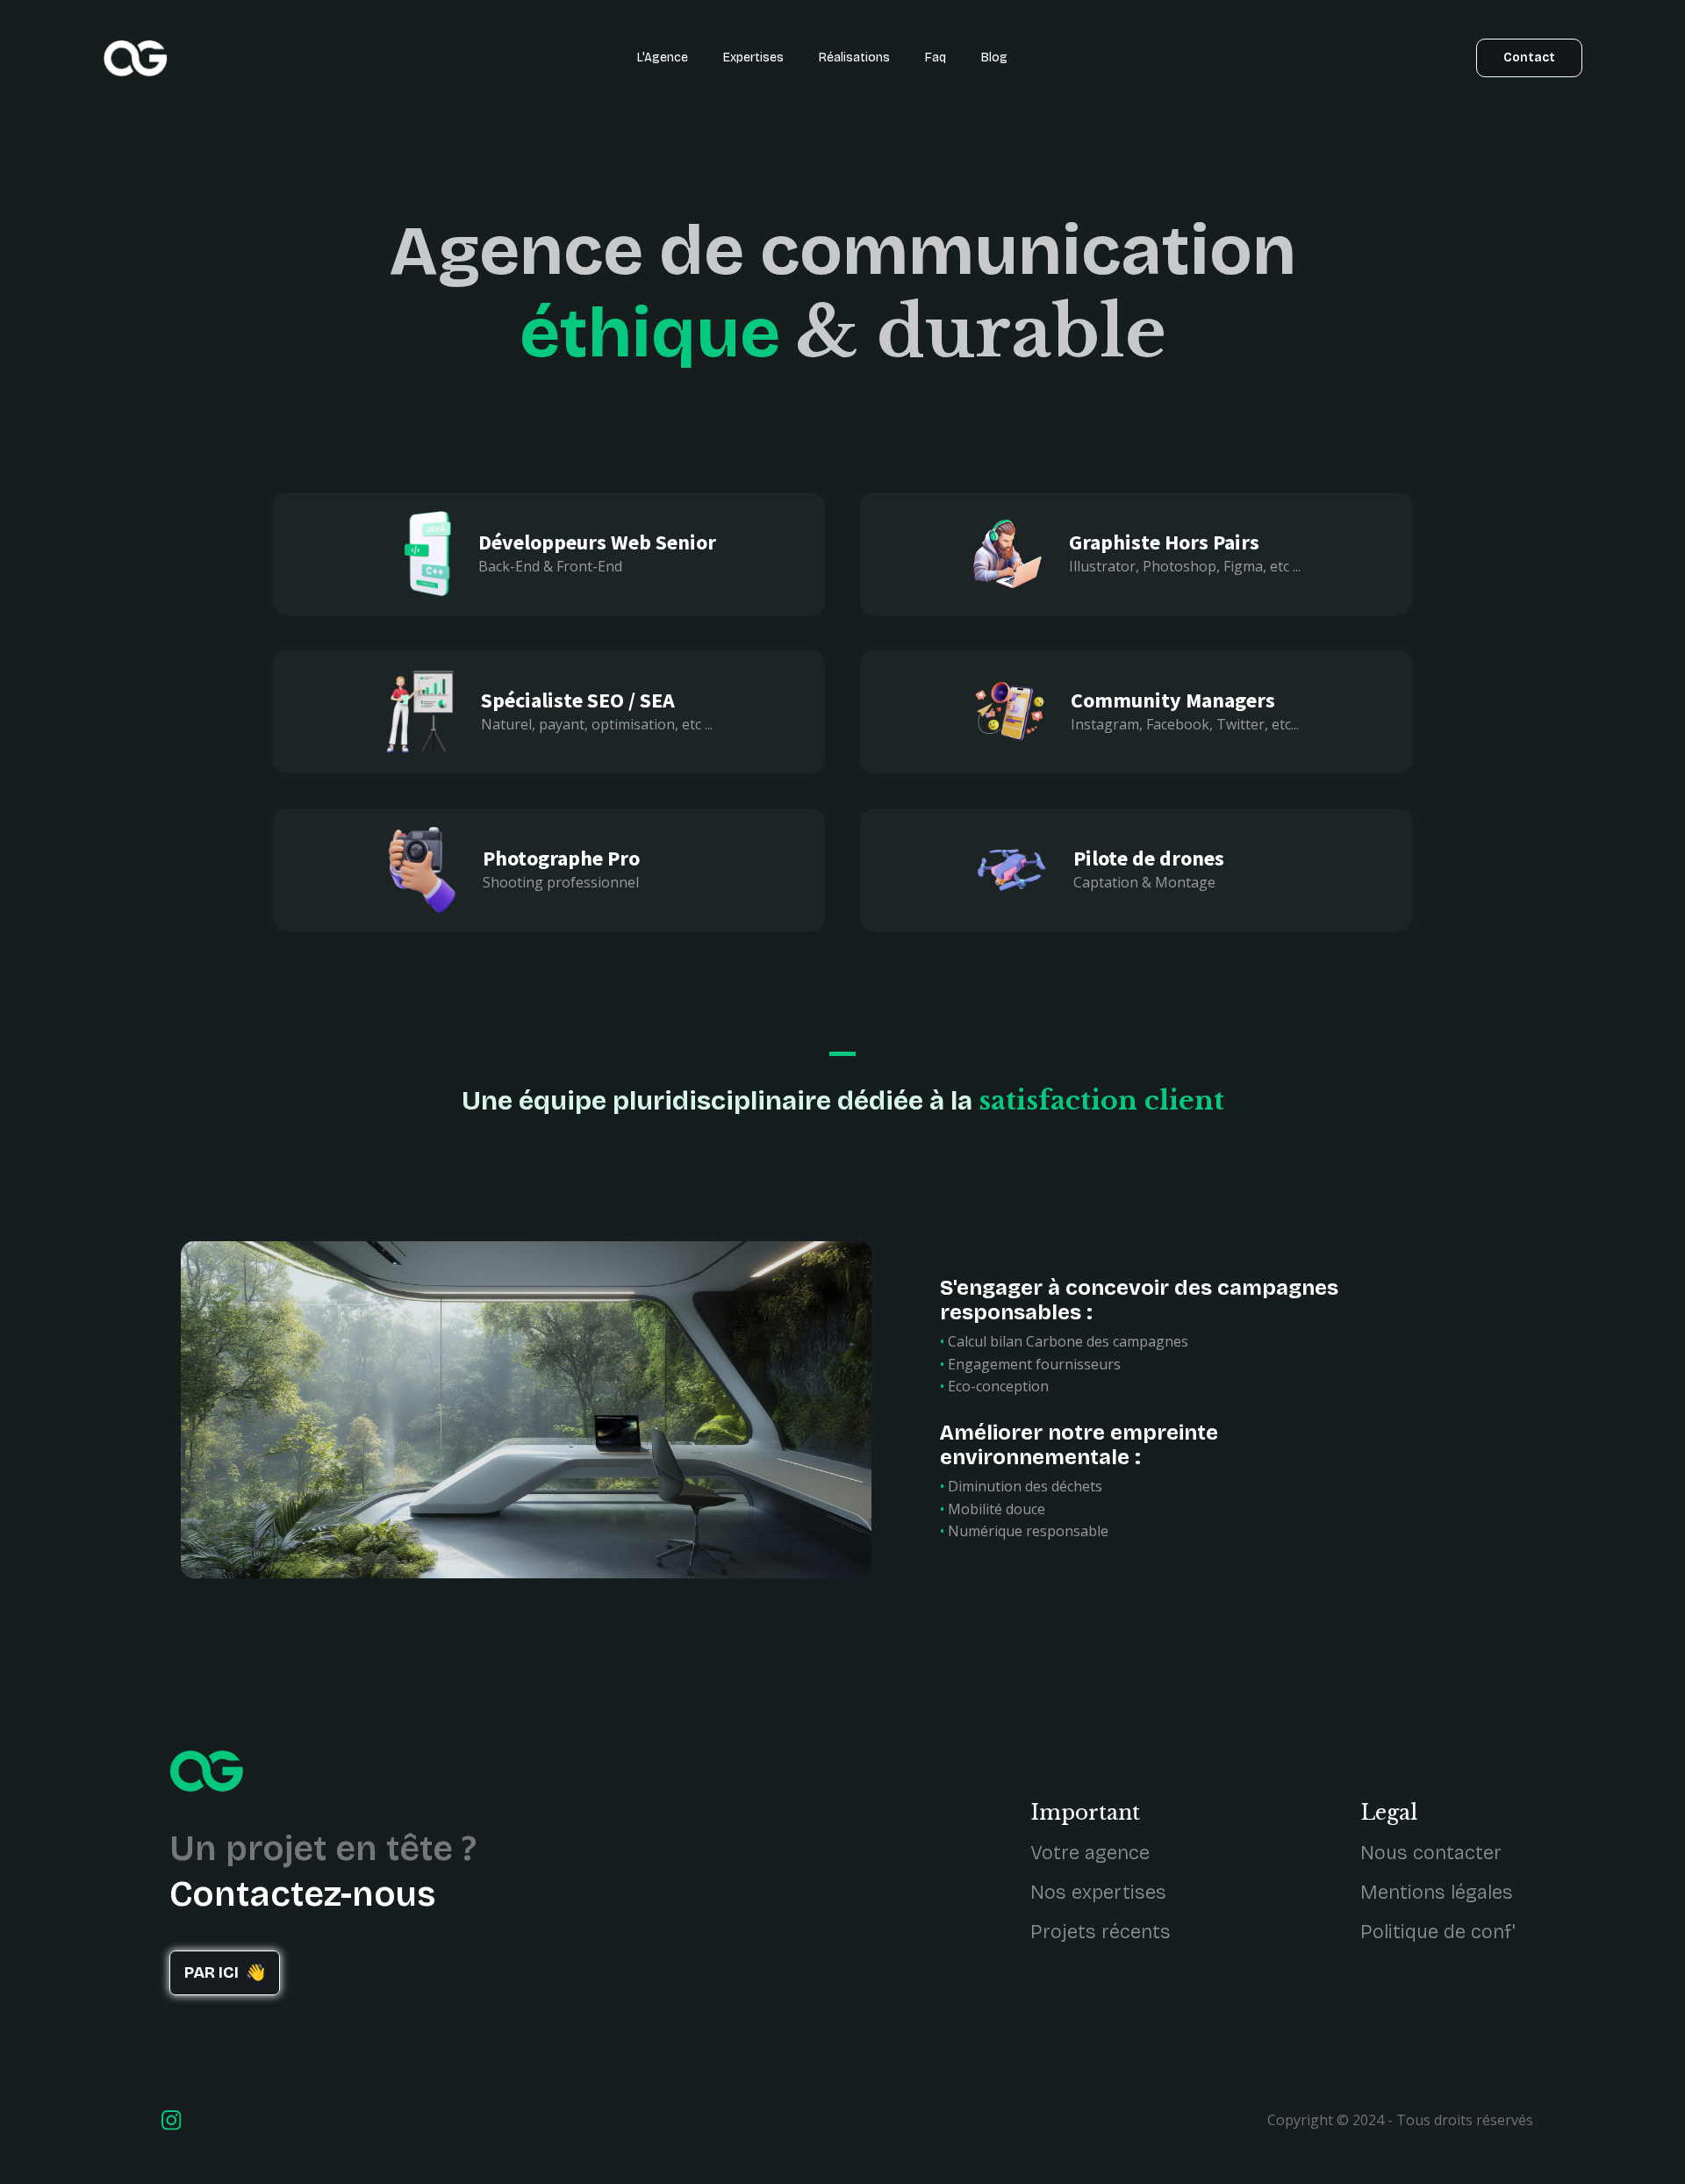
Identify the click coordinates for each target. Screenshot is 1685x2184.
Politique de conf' (1438, 1932)
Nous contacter (1431, 1853)
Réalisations (854, 57)
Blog (994, 57)
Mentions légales (1437, 1893)
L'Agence (663, 57)
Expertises (753, 57)
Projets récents (1101, 1932)
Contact (1529, 57)
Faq (936, 57)
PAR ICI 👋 (225, 1972)
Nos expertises (1098, 1893)
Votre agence (1090, 1853)
